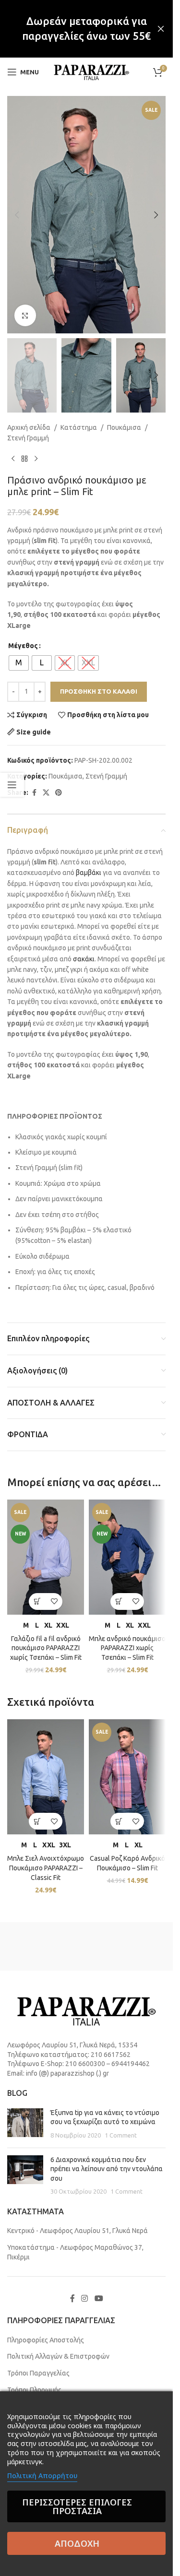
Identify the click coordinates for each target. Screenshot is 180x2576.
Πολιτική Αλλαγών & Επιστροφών (58, 2356)
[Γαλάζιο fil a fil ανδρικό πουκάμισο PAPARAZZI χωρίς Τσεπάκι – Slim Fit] (46, 1557)
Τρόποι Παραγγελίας (38, 2373)
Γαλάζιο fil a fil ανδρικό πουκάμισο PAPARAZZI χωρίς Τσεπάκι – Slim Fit (46, 1648)
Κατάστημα (79, 427)
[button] (17, 215)
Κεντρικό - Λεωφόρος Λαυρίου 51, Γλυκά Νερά (78, 2231)
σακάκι (84, 959)
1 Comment (121, 2135)
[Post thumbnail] (25, 2124)
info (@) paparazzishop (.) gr (67, 2073)
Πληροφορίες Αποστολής (46, 2340)
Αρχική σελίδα (29, 427)
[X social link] (46, 793)
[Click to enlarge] (25, 315)
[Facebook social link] (34, 793)
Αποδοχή (77, 2543)
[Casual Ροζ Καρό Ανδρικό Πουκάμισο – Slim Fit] (127, 1777)
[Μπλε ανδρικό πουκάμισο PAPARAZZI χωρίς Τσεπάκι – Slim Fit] (127, 1557)
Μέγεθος (23, 646)
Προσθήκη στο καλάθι (99, 691)
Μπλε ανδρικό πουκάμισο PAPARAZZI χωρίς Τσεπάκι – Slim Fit (127, 1648)
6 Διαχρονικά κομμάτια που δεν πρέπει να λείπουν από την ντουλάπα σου (107, 2169)
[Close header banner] (161, 29)
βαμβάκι (89, 873)
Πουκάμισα (124, 427)
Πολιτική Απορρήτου (42, 2476)
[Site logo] (91, 71)
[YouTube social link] (99, 2298)
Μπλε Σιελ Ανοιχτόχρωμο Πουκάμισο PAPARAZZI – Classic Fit (46, 1868)
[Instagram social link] (85, 2298)
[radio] (19, 663)
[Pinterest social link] (59, 793)
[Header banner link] (86, 29)
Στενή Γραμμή (28, 438)
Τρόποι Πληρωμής (34, 2390)
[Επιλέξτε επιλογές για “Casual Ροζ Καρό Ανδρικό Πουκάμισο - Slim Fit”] (119, 1821)
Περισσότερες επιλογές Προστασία (77, 2506)
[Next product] (36, 459)
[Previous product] (13, 459)
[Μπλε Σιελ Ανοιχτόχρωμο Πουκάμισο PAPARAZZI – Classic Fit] (46, 1777)
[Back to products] (24, 459)
